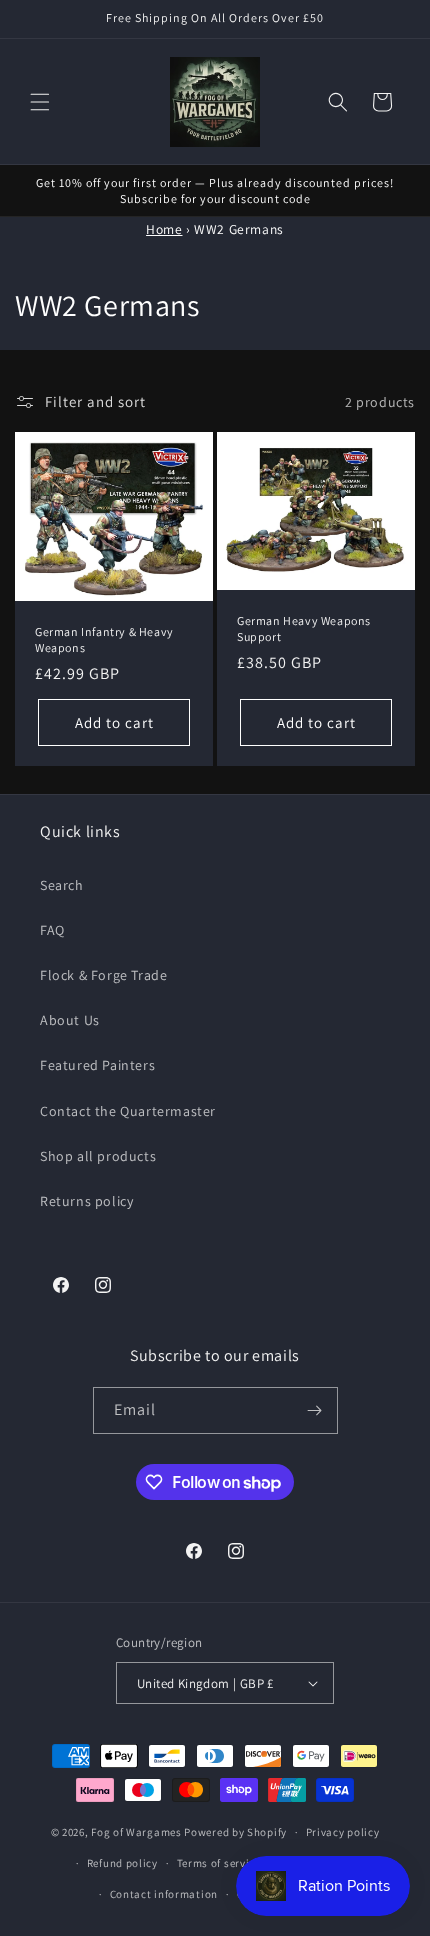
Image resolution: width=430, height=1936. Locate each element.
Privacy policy (343, 1832)
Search (62, 885)
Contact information (164, 1894)
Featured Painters (97, 1065)
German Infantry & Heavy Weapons (104, 640)
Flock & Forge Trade (103, 975)
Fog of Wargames (136, 1832)
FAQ (52, 930)
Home (164, 229)
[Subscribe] (315, 1410)
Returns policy (86, 1201)
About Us (70, 1020)
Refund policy (122, 1863)
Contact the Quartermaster (128, 1111)
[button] (40, 102)
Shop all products (98, 1156)
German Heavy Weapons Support (304, 629)
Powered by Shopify (235, 1832)
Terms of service (219, 1863)
